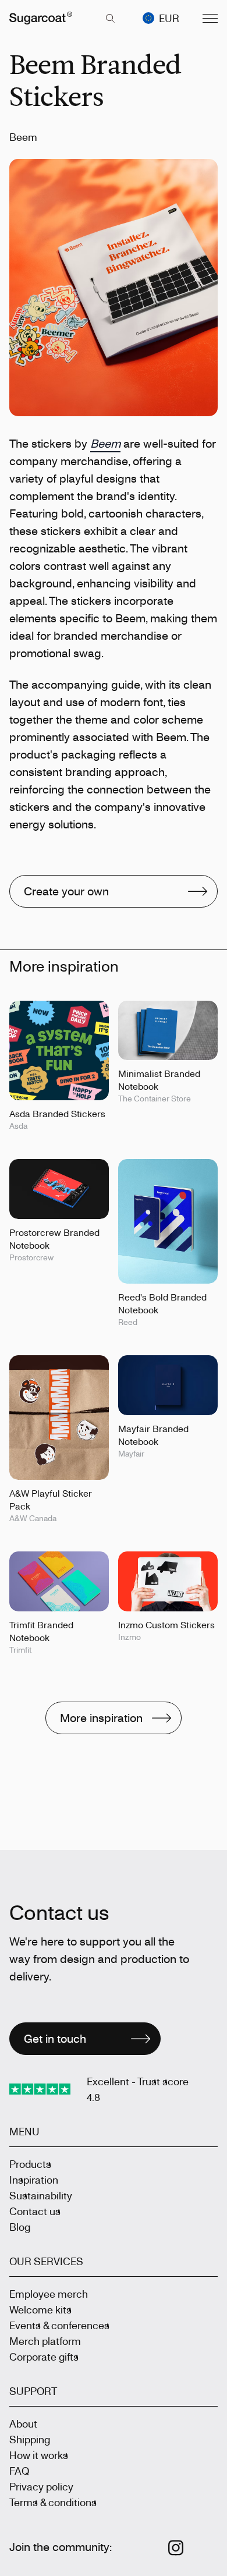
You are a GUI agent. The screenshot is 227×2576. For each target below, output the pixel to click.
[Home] (41, 18)
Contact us (35, 2211)
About (23, 2423)
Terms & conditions (53, 2502)
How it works (39, 2455)
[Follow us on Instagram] (176, 2548)
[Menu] (210, 18)
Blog (20, 2227)
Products (30, 2164)
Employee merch (49, 2294)
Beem (105, 443)
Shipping (30, 2439)
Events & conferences (59, 2325)
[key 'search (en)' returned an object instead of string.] (110, 18)
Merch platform (45, 2341)
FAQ (19, 2471)
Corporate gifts (44, 2357)
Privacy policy (41, 2486)
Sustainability (41, 2195)
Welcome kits (40, 2309)
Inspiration (34, 2180)
